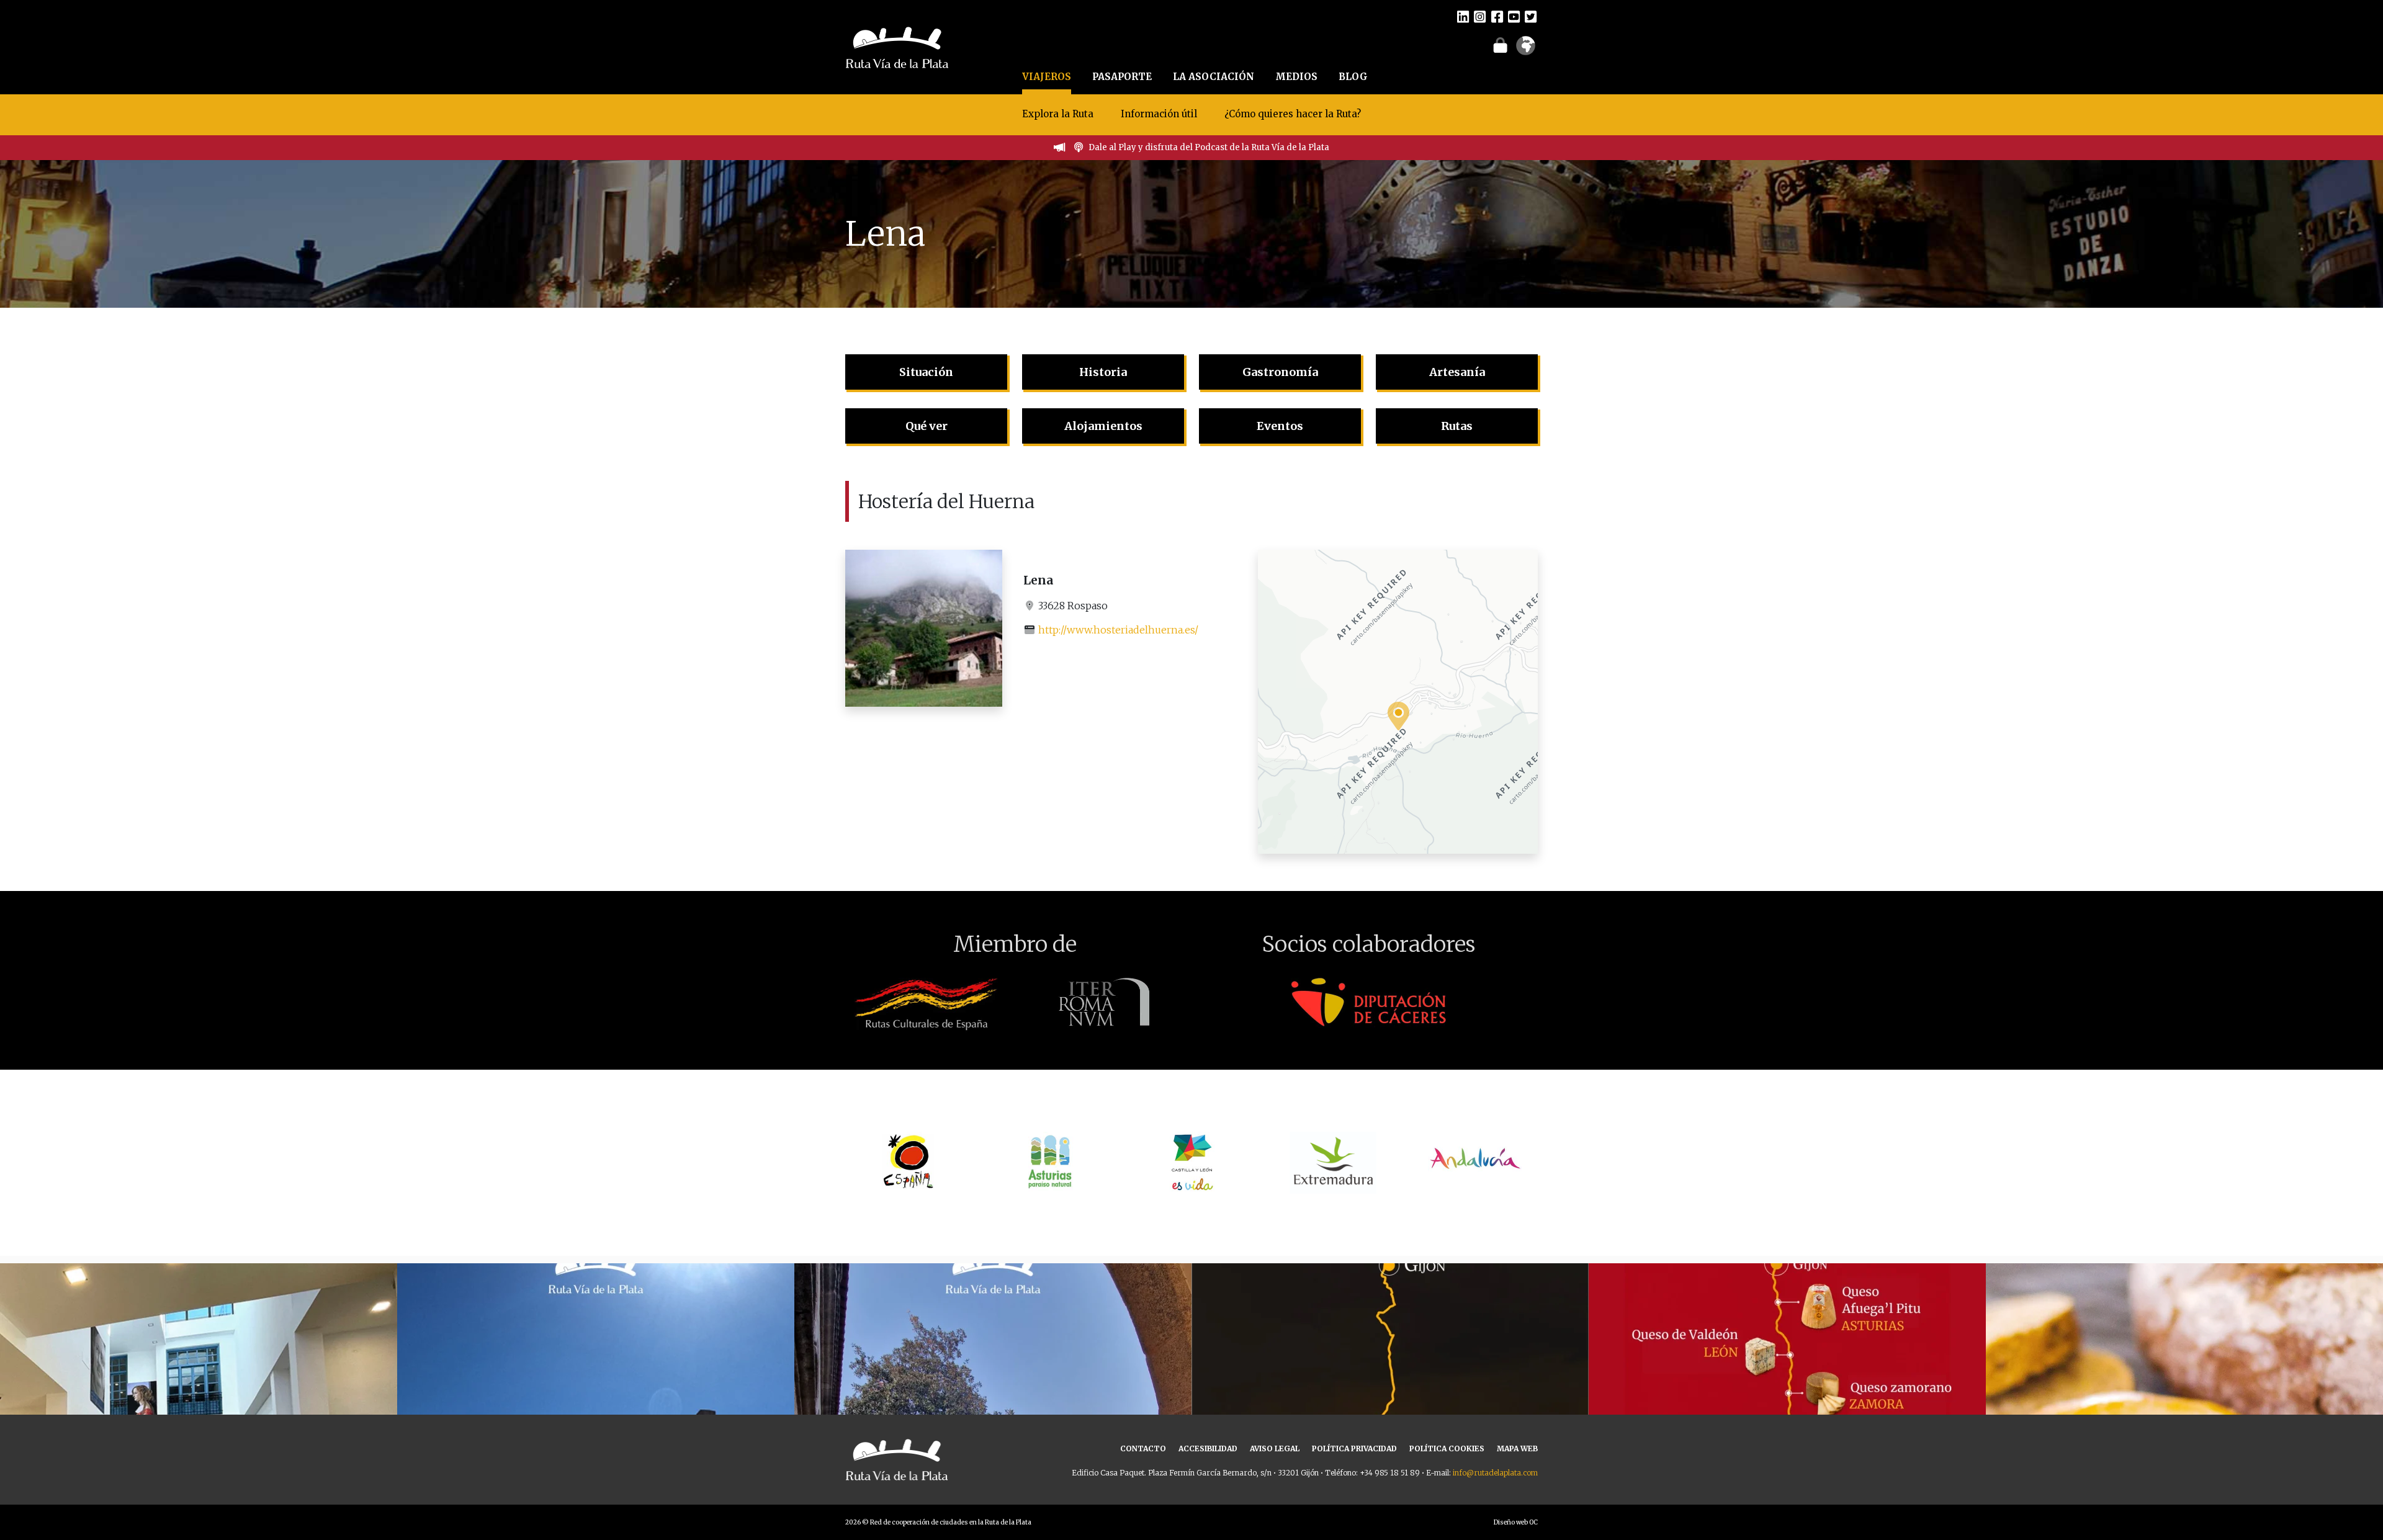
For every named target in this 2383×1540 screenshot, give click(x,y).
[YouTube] (1514, 16)
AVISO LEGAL (1275, 1448)
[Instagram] (1480, 16)
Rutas (1457, 426)
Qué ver (927, 426)
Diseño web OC (1516, 1522)
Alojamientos (1103, 426)
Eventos (1280, 426)
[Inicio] (897, 46)
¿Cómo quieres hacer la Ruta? (1293, 114)
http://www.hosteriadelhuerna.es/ (1118, 630)
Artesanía (1457, 372)
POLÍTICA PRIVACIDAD (1354, 1448)
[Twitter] (1531, 16)
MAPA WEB (1517, 1448)
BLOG (1353, 77)
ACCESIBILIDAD (1208, 1448)
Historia (1103, 372)
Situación (926, 372)
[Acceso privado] (1500, 45)
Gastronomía (1280, 372)
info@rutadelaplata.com (1495, 1473)
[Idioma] (1526, 50)
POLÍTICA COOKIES (1447, 1448)
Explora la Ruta (1058, 114)
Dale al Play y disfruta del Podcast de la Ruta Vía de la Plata (1209, 147)
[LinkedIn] (1463, 16)
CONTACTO (1143, 1448)
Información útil (1159, 114)
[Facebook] (1497, 16)
